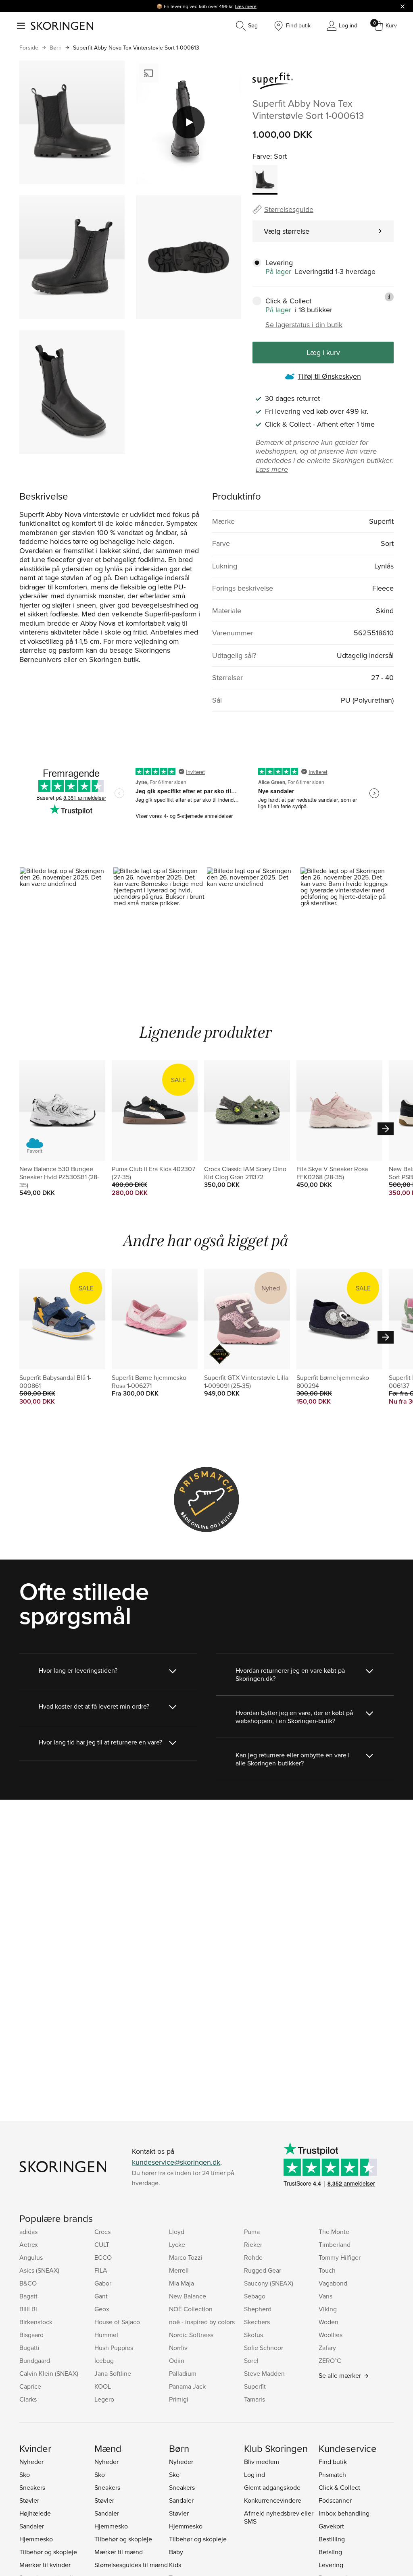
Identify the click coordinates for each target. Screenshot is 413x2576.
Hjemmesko (36, 2539)
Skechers (257, 2322)
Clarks (28, 2399)
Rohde (253, 2257)
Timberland (335, 2244)
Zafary (327, 2348)
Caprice (30, 2386)
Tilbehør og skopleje (48, 2552)
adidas (28, 2232)
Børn (56, 48)
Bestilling (332, 2539)
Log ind (254, 2474)
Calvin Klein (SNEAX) (49, 2373)
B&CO (28, 2283)
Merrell (179, 2270)
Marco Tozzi (186, 2257)
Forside (29, 48)
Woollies (331, 2335)
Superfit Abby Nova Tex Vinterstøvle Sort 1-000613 (136, 48)
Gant (101, 2296)
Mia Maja (181, 2283)
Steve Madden (264, 2373)
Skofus (253, 2335)
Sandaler (32, 2526)
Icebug (104, 2360)
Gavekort (331, 2526)
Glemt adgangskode (272, 2487)
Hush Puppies (114, 2348)
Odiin (177, 2360)
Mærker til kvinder (45, 2565)
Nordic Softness (191, 2335)
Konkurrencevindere (273, 2500)
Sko (25, 2474)
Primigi (179, 2399)
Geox (102, 2309)
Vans (325, 2296)
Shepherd (258, 2309)
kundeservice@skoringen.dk (176, 2162)
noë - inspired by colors (202, 2322)
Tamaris (254, 2399)
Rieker (253, 2244)
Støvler (29, 2500)
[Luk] (403, 6)
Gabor (103, 2283)
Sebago (255, 2296)
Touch (327, 2270)
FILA (101, 2270)
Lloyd (177, 2232)
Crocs (102, 2232)
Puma (252, 2232)
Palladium (183, 2373)
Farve (261, 156)
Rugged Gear (263, 2270)
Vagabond (333, 2283)
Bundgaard (35, 2360)
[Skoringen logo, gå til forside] (62, 26)
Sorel (251, 2360)
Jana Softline (113, 2373)
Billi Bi (28, 2309)
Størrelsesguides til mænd (131, 2565)
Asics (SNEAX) (39, 2270)
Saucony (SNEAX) (269, 2283)
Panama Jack (187, 2386)
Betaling (330, 2552)
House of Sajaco (117, 2322)
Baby (176, 2552)
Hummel (106, 2335)
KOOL (103, 2386)
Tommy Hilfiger (340, 2257)
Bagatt (28, 2296)
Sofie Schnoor (264, 2348)
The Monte (334, 2232)
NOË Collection (191, 2309)
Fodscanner (335, 2500)
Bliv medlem (262, 2462)
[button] (66, 923)
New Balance (188, 2296)
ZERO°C (330, 2360)
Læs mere (246, 6)
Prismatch (332, 2474)
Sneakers (32, 2487)
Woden (329, 2322)
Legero (104, 2399)
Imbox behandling (344, 2513)
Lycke (177, 2244)
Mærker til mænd (119, 2552)
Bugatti (29, 2348)
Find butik (333, 2462)
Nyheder (31, 2462)
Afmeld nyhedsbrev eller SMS (279, 2517)
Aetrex (29, 2244)
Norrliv (178, 2348)
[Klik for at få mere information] (389, 297)
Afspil (189, 122)
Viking (328, 2309)
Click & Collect (339, 2487)
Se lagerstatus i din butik (304, 325)
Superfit (255, 2386)
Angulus (31, 2257)
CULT (102, 2244)
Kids (175, 2565)
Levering (331, 2565)
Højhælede (35, 2513)
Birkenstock (36, 2322)
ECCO (103, 2257)
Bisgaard (31, 2335)
